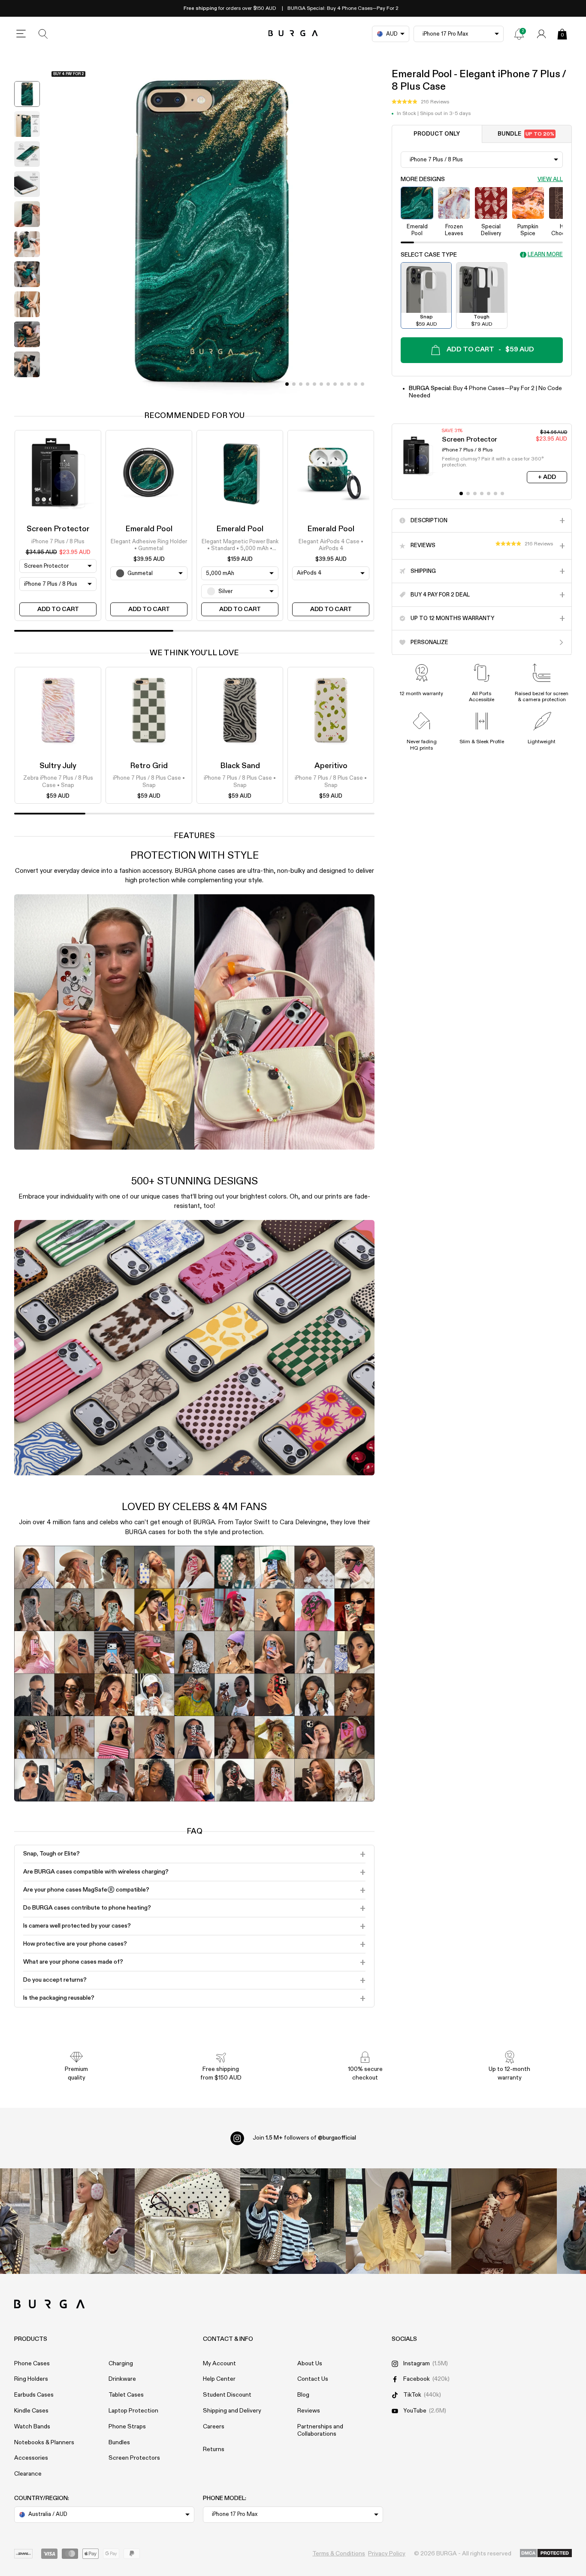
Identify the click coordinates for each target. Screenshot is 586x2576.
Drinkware (122, 2379)
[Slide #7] (335, 384)
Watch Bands (32, 2427)
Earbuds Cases (34, 2395)
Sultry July (58, 766)
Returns (214, 2449)
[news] (519, 34)
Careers (214, 2427)
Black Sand (240, 766)
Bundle (526, 134)
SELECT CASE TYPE (429, 255)
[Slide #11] (362, 384)
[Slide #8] (342, 384)
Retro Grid (149, 766)
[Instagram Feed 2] (399, 2221)
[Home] (293, 34)
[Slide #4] (314, 384)
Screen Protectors (134, 2458)
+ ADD (547, 477)
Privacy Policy (387, 2554)
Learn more (545, 255)
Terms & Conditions (339, 2554)
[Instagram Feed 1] (293, 2221)
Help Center (219, 2379)
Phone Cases (32, 2364)
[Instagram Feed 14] (187, 2221)
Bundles (119, 2443)
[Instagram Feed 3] (504, 2221)
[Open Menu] (21, 34)
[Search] (43, 34)
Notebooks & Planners (44, 2443)
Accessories (31, 2458)
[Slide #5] (321, 384)
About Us (310, 2364)
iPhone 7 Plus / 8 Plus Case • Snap (149, 782)
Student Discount (227, 2395)
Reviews (309, 2411)
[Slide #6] (328, 384)
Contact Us (313, 2379)
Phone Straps (127, 2427)
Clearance (28, 2474)
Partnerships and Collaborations (320, 2430)
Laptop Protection (133, 2411)
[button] (420, 102)
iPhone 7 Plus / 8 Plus (58, 541)
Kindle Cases (31, 2411)
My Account (219, 2364)
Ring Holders (31, 2379)
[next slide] (27, 388)
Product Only (437, 134)
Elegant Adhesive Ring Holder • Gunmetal (149, 545)
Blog (303, 2395)
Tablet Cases (126, 2395)
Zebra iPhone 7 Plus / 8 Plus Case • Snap (58, 782)
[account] (541, 34)
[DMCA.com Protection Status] (546, 2554)
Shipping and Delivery (232, 2411)
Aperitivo (331, 766)
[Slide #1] (294, 384)
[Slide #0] (287, 384)
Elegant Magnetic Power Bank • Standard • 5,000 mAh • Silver (240, 545)
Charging (121, 2364)
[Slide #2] (301, 384)
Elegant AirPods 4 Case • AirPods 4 (331, 545)
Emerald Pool (149, 529)
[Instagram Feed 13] (82, 2221)
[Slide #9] (349, 384)
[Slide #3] (308, 384)
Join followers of (304, 2138)
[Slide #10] (356, 384)
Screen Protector (58, 529)
